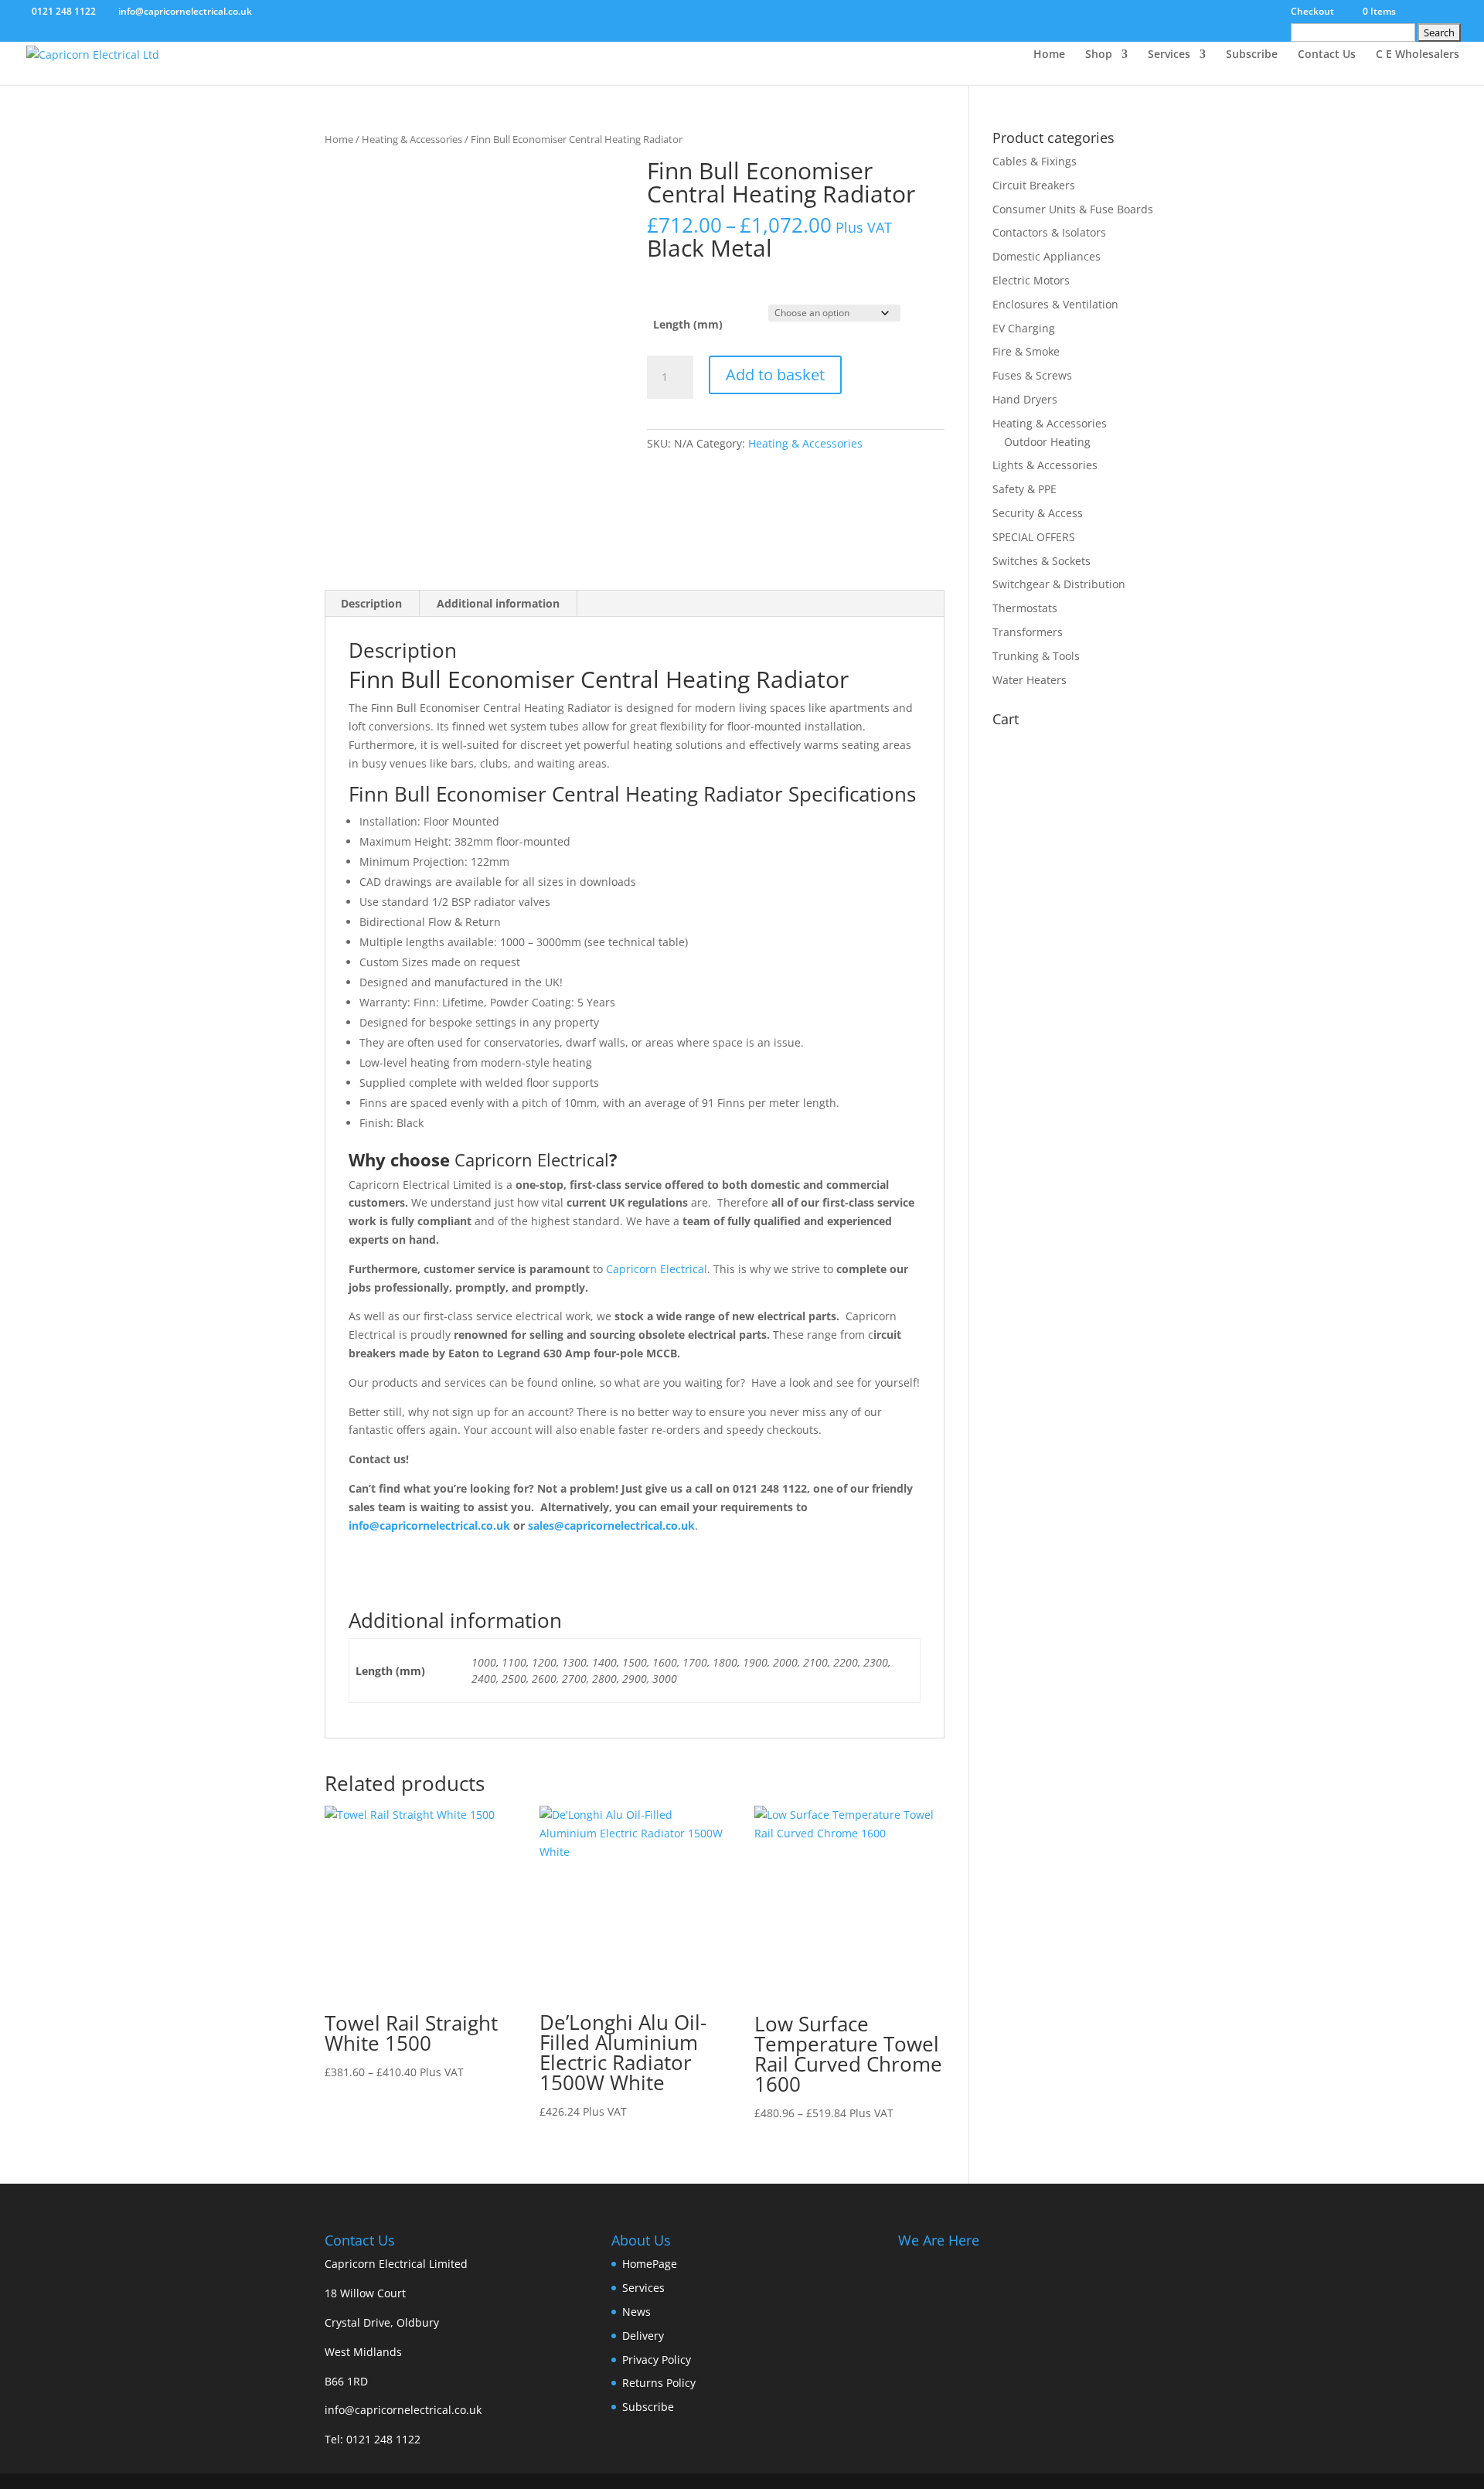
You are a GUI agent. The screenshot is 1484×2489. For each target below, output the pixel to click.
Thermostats (1025, 608)
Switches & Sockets (1042, 561)
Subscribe (1252, 55)
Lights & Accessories (1045, 465)
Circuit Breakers (1034, 185)
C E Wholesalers (1418, 55)
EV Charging (1024, 328)
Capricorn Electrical (532, 1159)
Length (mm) (688, 324)
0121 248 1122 (383, 2439)
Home (1049, 55)
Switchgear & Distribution (1059, 584)
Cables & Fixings (1035, 161)
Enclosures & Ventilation (1055, 304)
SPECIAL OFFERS (1034, 537)
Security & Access (1038, 513)
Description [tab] (371, 603)
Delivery (643, 2336)
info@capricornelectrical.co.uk (403, 2410)
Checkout (1312, 12)
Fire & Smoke (1026, 351)
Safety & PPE (1025, 489)
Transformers (1028, 632)
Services (1169, 55)
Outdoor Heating (1047, 442)
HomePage (650, 2264)
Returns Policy (659, 2383)
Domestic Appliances (1047, 256)
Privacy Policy (657, 2360)
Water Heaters (1030, 680)
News (636, 2312)
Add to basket (775, 375)
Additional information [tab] (498, 603)
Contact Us (1327, 55)
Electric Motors (1031, 280)
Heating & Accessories (412, 139)
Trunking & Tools (1036, 656)
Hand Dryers (1025, 399)
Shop (1099, 55)
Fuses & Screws (1032, 375)
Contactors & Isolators (1049, 232)
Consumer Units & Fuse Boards (1073, 209)
